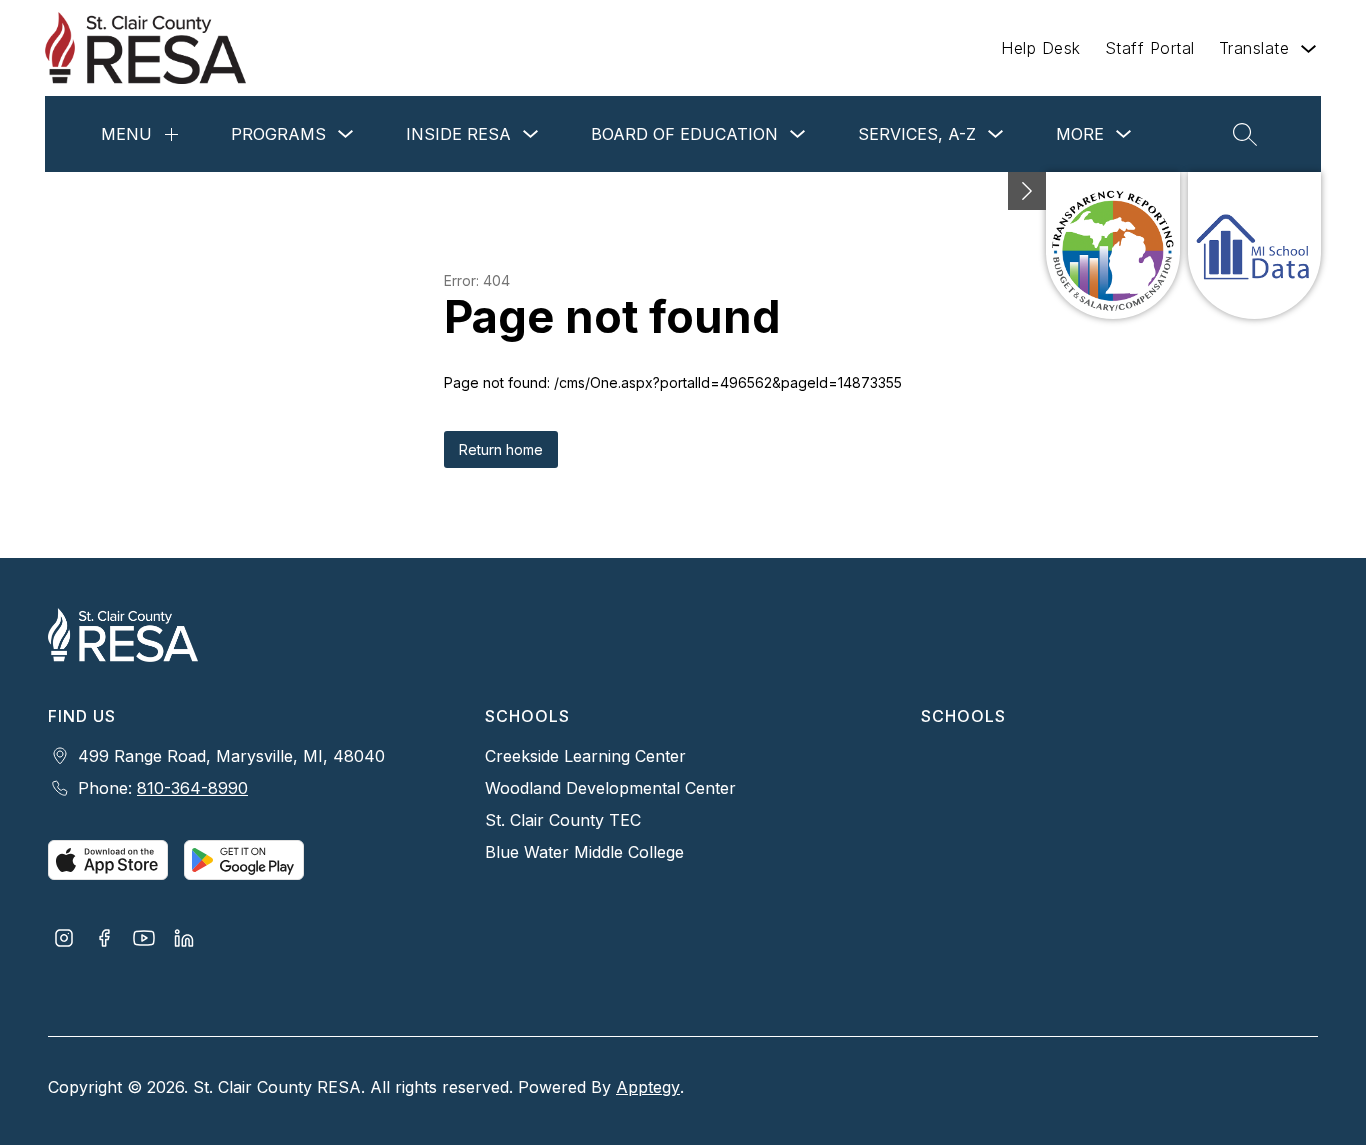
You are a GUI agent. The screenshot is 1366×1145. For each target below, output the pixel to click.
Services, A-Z (917, 134)
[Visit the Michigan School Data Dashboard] (1254, 245)
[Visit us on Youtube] (144, 940)
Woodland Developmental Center (610, 788)
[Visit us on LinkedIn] (184, 940)
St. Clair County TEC (563, 820)
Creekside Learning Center (585, 756)
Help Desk (1041, 48)
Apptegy (648, 1087)
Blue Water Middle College (584, 852)
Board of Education (684, 134)
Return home (501, 449)
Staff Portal (1150, 48)
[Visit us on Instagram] (64, 940)
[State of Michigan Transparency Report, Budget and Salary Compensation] (1112, 245)
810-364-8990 (192, 788)
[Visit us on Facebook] (104, 940)
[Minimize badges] (1027, 191)
